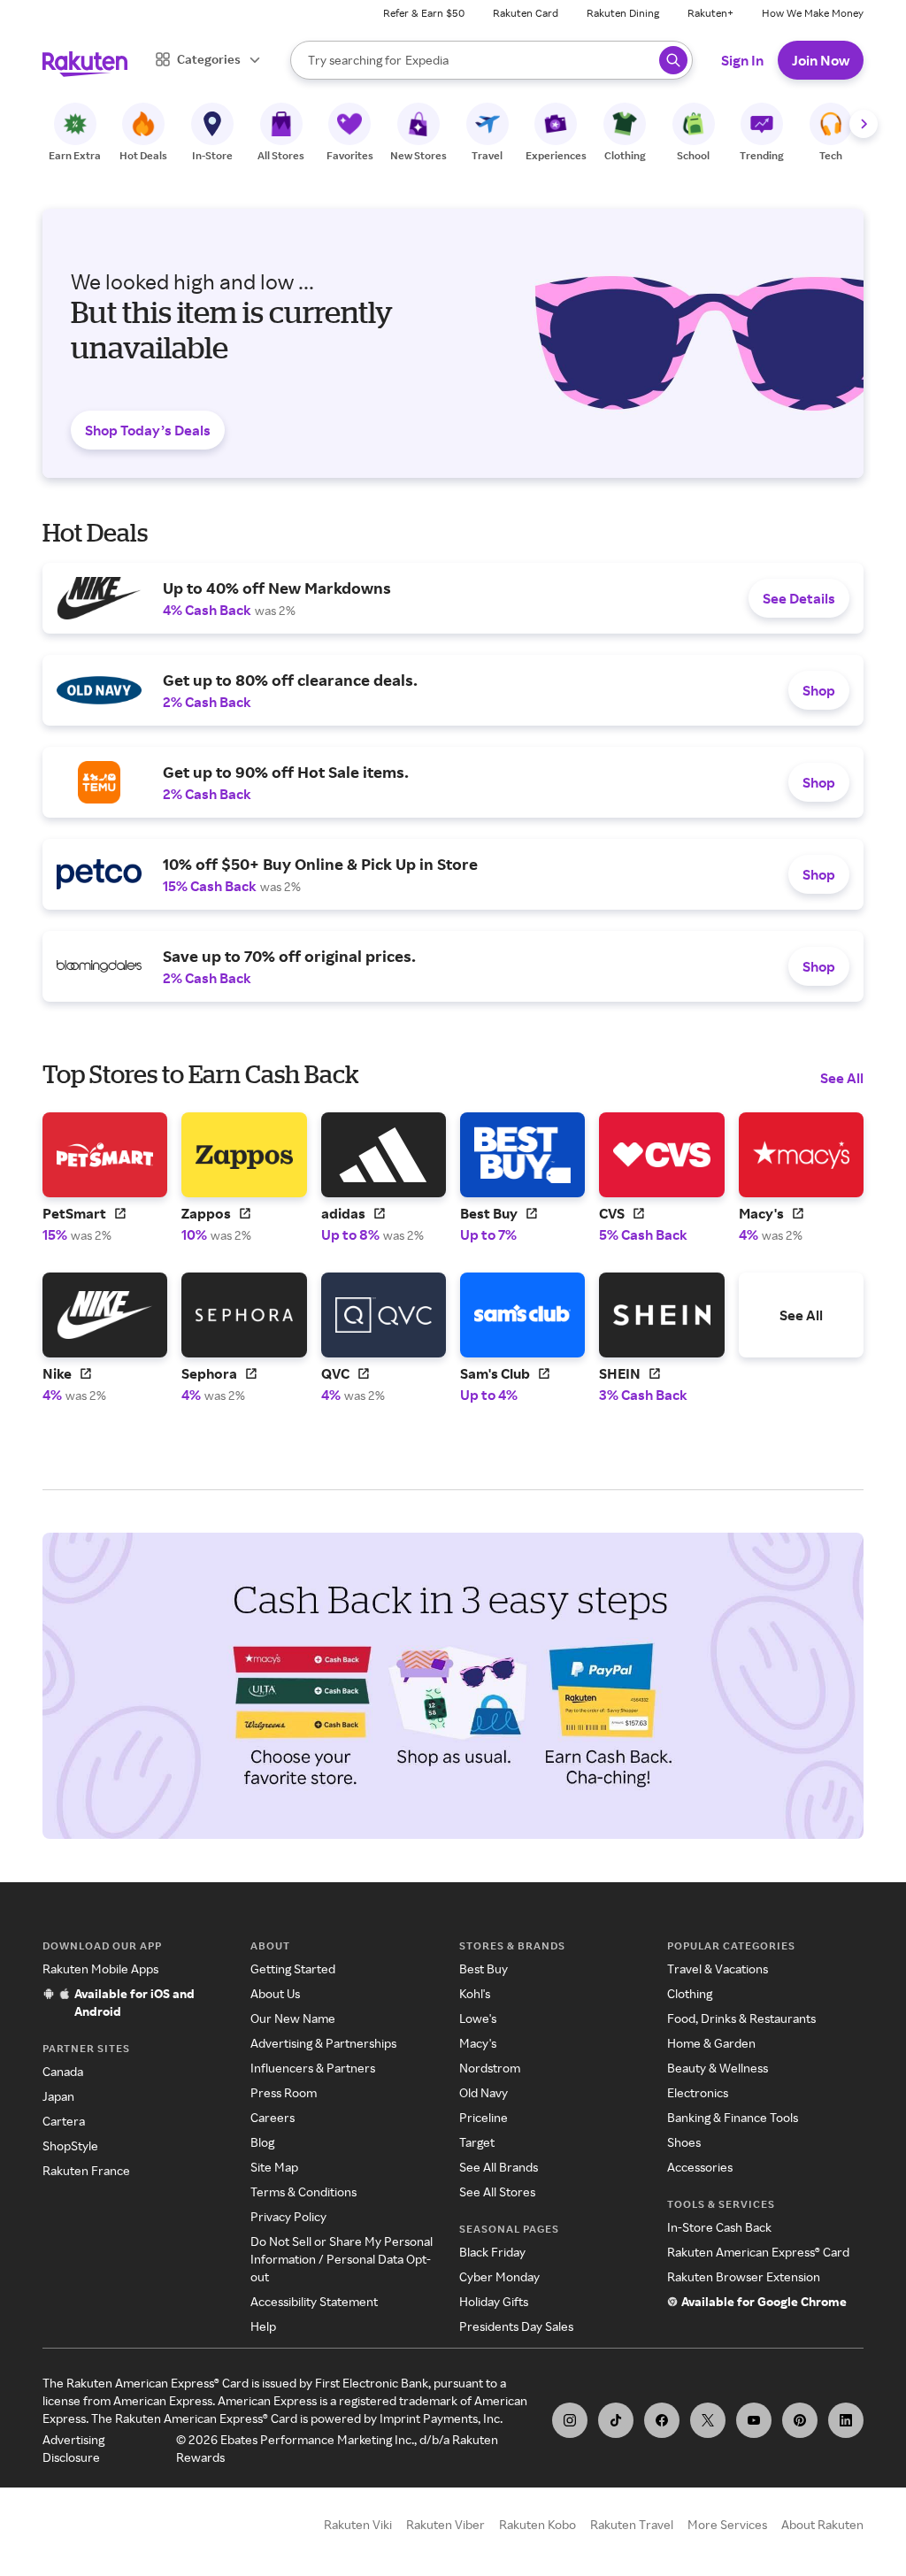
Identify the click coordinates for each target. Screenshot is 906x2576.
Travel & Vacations (718, 1969)
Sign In (742, 60)
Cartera (64, 2121)
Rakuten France (86, 2170)
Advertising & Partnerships (323, 2043)
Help (263, 2326)
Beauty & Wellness (718, 2068)
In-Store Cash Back (719, 2227)
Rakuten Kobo (537, 2524)
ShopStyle (70, 2145)
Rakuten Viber (445, 2524)
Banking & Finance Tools (733, 2117)
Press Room (284, 2092)
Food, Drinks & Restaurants (741, 2018)
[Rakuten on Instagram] (570, 2420)
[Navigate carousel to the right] (864, 124)
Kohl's (475, 1993)
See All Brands (499, 2167)
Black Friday (492, 2252)
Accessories (700, 2167)
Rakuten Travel (632, 2524)
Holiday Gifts (494, 2301)
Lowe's (478, 2018)
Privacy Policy (288, 2216)
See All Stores (497, 2192)
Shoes (684, 2142)
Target (477, 2142)
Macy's (478, 2043)
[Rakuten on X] (708, 2420)
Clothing (690, 1993)
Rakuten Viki (358, 2524)
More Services (727, 2524)
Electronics (698, 2092)
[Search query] (673, 60)
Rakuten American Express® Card (758, 2252)
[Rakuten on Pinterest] (800, 2420)
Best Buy (484, 1969)
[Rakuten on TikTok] (616, 2420)
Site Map (274, 2167)
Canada (63, 2071)
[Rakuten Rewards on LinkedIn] (846, 2420)
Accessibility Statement (314, 2301)
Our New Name (293, 2018)
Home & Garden (711, 2043)
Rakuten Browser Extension (744, 2276)
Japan (58, 2096)
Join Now (821, 60)
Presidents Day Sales (516, 2326)
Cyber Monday (499, 2276)
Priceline (484, 2117)
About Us (275, 1993)
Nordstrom (490, 2068)
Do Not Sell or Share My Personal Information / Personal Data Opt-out (342, 2259)
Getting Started (293, 1969)
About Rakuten (822, 2524)
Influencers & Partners (313, 2068)
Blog (262, 2142)
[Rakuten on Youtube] (754, 2420)
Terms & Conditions (303, 2192)
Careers (273, 2117)
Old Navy (484, 2092)
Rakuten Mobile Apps (100, 1969)
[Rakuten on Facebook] (662, 2420)
